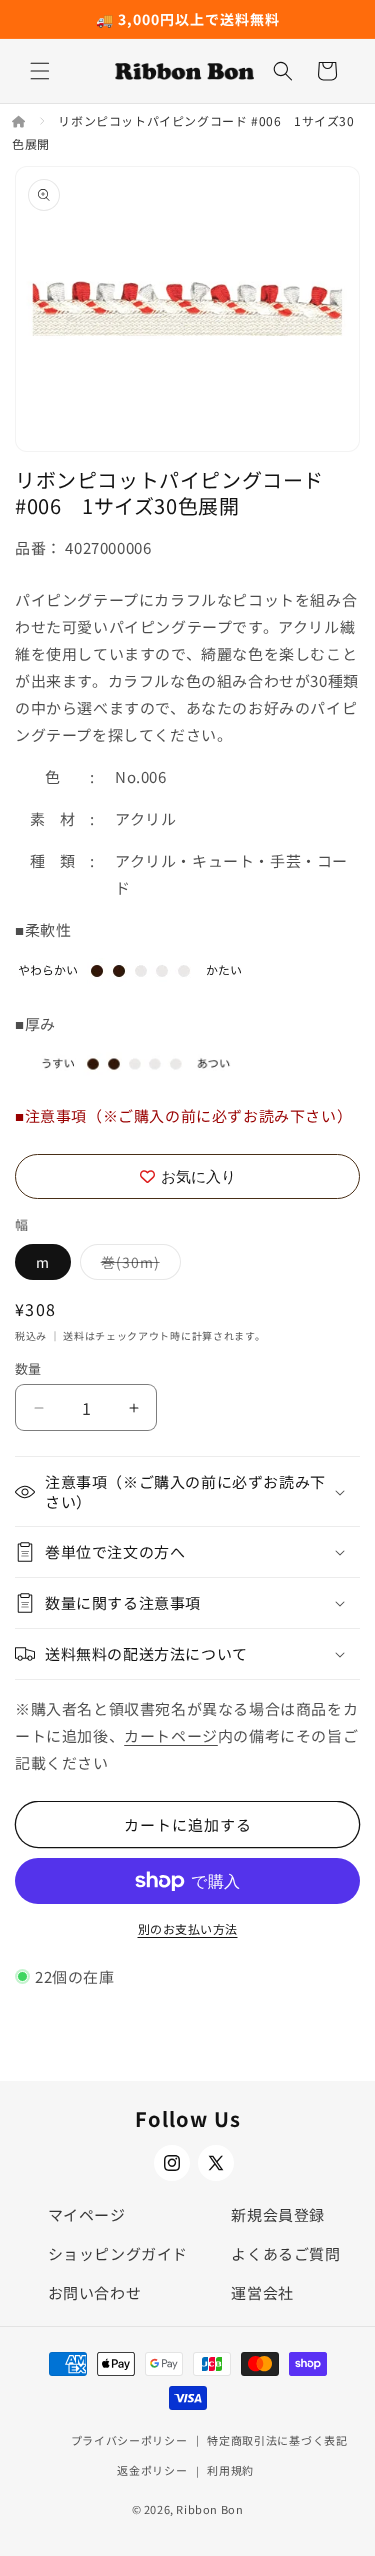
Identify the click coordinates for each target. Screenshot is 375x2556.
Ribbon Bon (209, 2509)
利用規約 (230, 2470)
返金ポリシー (152, 2470)
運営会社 (262, 2292)
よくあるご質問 (285, 2253)
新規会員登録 (278, 2214)
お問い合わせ (95, 2292)
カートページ (171, 1735)
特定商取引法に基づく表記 (277, 2440)
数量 (28, 1368)
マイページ (87, 2214)
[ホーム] (20, 120)
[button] (40, 71)
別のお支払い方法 (188, 1928)
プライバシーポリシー (129, 2440)
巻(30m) (137, 1265)
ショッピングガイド (118, 2253)
